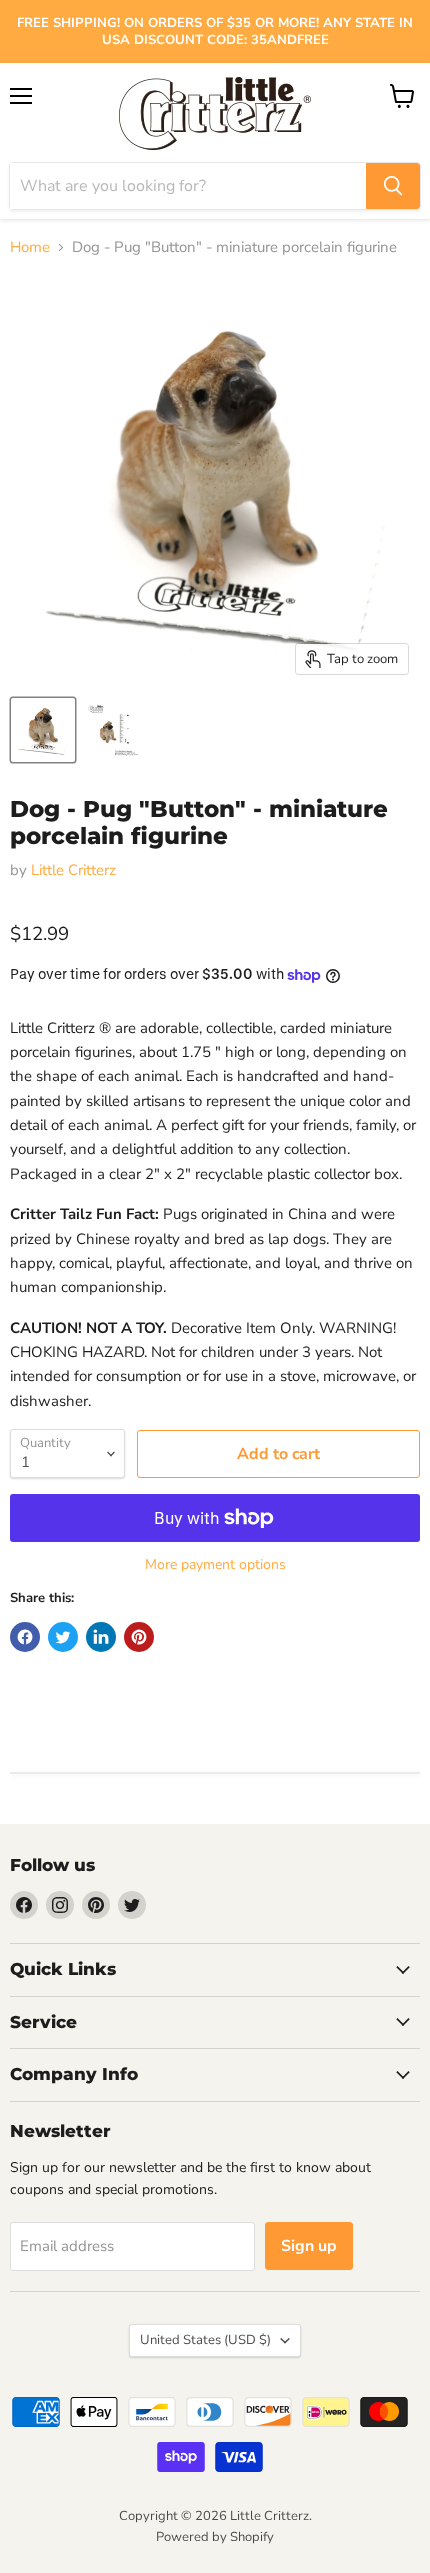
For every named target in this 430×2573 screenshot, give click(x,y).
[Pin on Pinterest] (139, 1637)
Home (30, 247)
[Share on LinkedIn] (101, 1637)
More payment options (215, 1565)
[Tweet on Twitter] (63, 1637)
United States (205, 2340)
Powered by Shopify (215, 2537)
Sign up (309, 2246)
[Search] (393, 186)
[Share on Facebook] (25, 1637)
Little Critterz (73, 870)
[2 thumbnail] (43, 730)
